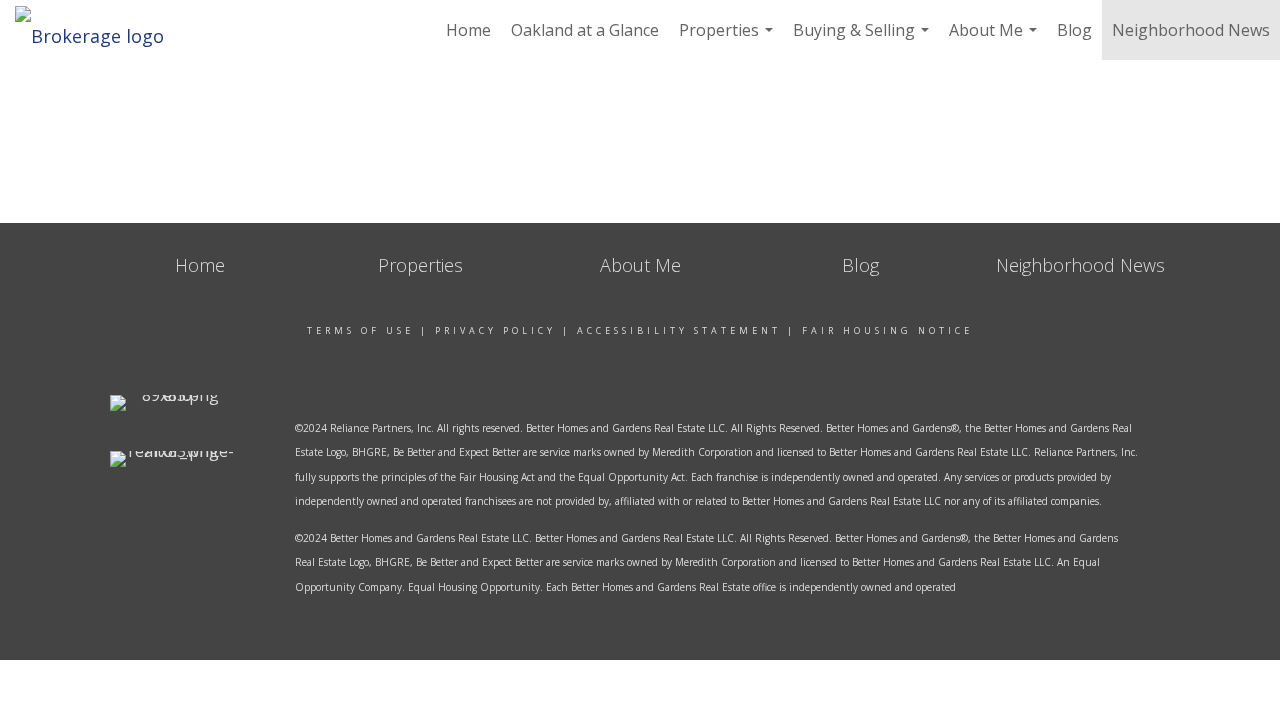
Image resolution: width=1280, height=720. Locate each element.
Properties (728, 39)
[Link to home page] (99, 30)
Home (468, 30)
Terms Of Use (360, 330)
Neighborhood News (1191, 30)
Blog (1074, 30)
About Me (995, 39)
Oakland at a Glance (585, 30)
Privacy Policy (495, 330)
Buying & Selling (863, 39)
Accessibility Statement (679, 330)
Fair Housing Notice (887, 330)
